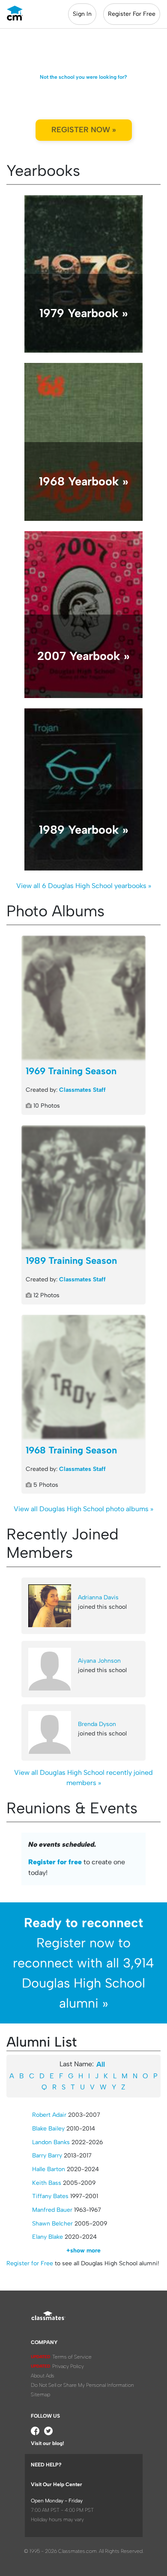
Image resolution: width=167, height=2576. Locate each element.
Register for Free (30, 2263)
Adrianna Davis (98, 1597)
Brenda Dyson (97, 1724)
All (101, 2064)
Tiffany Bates (50, 2196)
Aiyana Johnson (99, 1661)
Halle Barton (49, 2169)
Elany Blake (48, 2237)
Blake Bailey (48, 2129)
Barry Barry (47, 2156)
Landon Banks (51, 2142)
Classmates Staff (82, 1090)
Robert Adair (49, 2115)
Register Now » (84, 130)
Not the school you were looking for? (83, 77)
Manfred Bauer (52, 2210)
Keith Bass (47, 2183)
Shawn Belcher (52, 2224)
